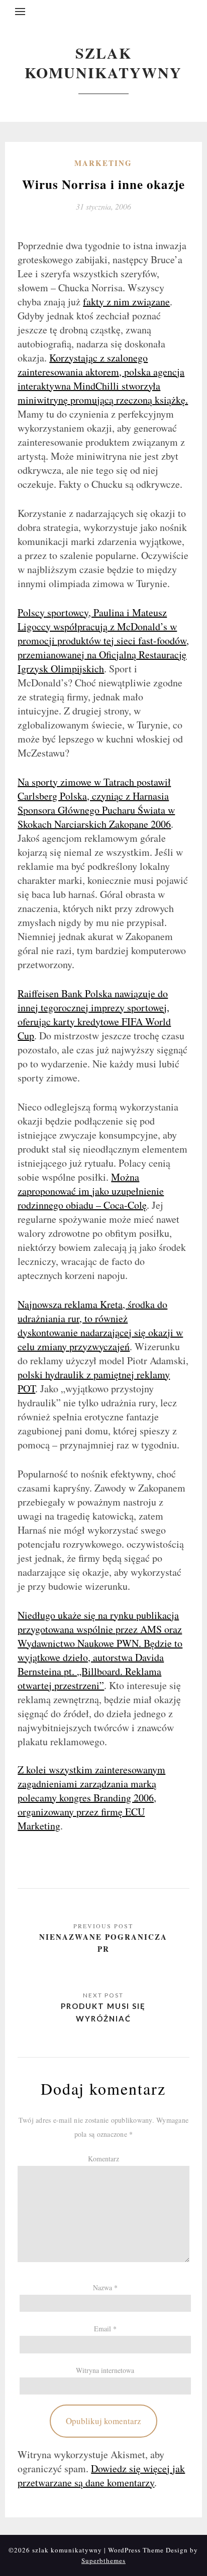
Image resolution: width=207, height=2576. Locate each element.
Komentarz (103, 2159)
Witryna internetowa (105, 2370)
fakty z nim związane (126, 302)
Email (105, 2329)
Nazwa (105, 2287)
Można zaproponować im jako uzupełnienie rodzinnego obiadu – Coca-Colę (91, 1191)
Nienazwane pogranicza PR (103, 1943)
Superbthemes (103, 2560)
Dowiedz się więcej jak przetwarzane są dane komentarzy (101, 2475)
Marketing (103, 163)
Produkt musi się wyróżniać (103, 2012)
